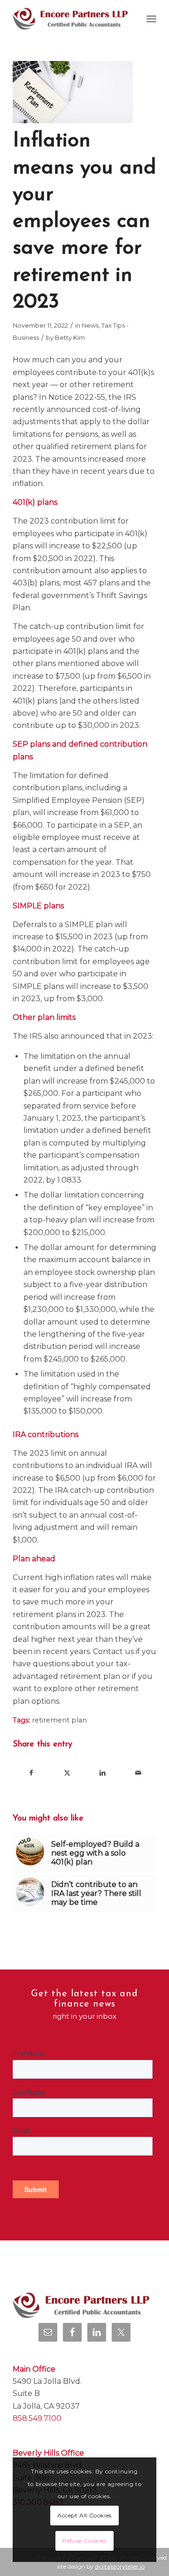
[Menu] (151, 19)
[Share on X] (67, 1773)
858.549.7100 (37, 2418)
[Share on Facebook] (31, 1773)
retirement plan (59, 1720)
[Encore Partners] (70, 19)
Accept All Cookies (84, 2515)
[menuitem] (151, 19)
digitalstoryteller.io (120, 2566)
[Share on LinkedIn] (103, 1773)
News (90, 325)
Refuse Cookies (84, 2541)
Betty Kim (70, 337)
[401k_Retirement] (73, 92)
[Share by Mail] (138, 1773)
